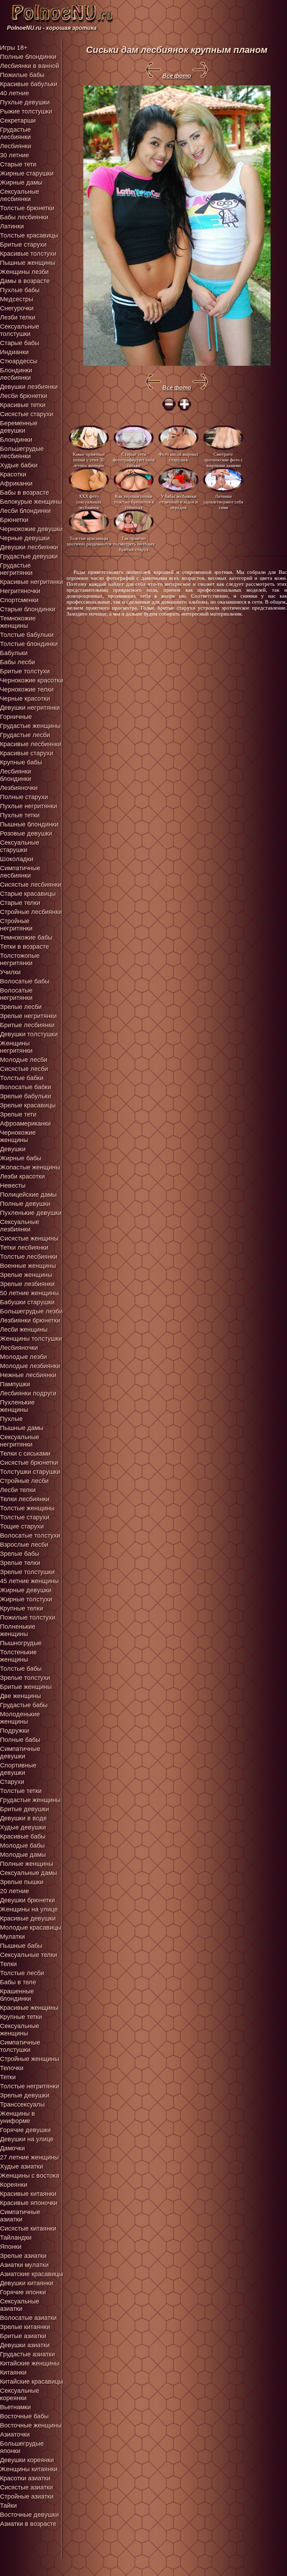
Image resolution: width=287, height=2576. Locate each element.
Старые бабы (20, 343)
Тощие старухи (22, 1526)
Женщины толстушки (31, 1339)
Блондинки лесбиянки (16, 374)
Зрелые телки (20, 1563)
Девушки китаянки (27, 2283)
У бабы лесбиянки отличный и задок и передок (178, 502)
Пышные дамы (22, 1428)
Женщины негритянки (16, 1047)
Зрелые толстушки (27, 1572)
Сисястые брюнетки (29, 1463)
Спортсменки (19, 600)
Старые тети (18, 164)
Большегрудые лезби (31, 1311)
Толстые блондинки (29, 644)
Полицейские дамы (28, 1195)
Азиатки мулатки (24, 2265)
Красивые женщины (29, 2008)
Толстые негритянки (30, 2086)
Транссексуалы (22, 2104)
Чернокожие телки (27, 689)
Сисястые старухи (27, 414)
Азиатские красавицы (31, 2274)
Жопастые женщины (30, 1167)
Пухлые (11, 1419)
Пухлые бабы (20, 290)
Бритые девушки (24, 1809)
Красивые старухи (27, 753)
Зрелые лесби (21, 1007)
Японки (11, 2247)
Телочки (12, 2068)
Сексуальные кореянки (20, 2394)
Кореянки (14, 2185)
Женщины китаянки (29, 2469)
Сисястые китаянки (28, 2228)
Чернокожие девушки (31, 529)
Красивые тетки (23, 405)
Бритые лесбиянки (27, 1025)
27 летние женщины (29, 2157)
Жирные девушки (26, 1590)
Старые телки (20, 903)
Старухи (12, 1782)
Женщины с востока (30, 2176)
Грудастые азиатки (27, 2354)
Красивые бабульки (29, 84)
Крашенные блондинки (17, 1995)
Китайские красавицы (31, 2382)
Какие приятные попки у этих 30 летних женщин (89, 459)
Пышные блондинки (29, 824)
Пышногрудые (21, 1643)
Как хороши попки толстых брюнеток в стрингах (134, 502)
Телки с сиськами (25, 1454)
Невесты (13, 1186)
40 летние (15, 93)
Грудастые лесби (25, 735)
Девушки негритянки (30, 708)
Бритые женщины (26, 1687)
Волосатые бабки (26, 1087)
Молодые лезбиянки (30, 1366)
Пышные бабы (21, 1946)
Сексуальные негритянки (20, 1441)
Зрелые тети (18, 1114)
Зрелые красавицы (28, 1105)
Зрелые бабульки (26, 1096)
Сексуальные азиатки (20, 2305)
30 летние (15, 155)
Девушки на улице (27, 2139)
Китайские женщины (30, 2363)
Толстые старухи (25, 1517)
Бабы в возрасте (24, 493)
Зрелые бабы (20, 1554)
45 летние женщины (29, 1581)
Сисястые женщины (29, 1238)
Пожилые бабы (22, 75)
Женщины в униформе (17, 2117)
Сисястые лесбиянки (31, 885)
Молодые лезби (23, 1357)
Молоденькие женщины (20, 1718)
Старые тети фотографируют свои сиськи (134, 459)
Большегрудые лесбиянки (22, 452)
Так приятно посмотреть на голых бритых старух (134, 544)
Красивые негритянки (31, 582)
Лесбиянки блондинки (16, 775)
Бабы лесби (17, 662)
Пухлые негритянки (29, 806)
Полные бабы (20, 1740)
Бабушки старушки (27, 1302)
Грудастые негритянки (16, 569)
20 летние (15, 1891)
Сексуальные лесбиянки (20, 195)
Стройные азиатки (27, 2496)
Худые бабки (19, 465)
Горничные (16, 717)
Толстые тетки (21, 1791)
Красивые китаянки (28, 2194)
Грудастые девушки (29, 556)
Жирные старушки (27, 173)
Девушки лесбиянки (29, 547)
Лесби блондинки (25, 511)
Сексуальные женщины (20, 2030)
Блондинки (16, 440)
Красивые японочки (29, 2203)
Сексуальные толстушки (20, 330)
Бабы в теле (18, 1982)
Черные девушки (25, 538)
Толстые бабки (22, 1078)
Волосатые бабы (25, 981)
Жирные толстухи (26, 1599)
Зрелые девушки (25, 2095)
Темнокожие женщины (18, 622)
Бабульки (14, 653)
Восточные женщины (31, 2425)
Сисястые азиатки (26, 2487)
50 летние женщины (29, 1293)
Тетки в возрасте (24, 947)
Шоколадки (17, 859)
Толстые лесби (22, 1973)
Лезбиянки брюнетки (30, 1320)
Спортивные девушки (18, 1769)
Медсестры (17, 299)
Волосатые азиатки (28, 2318)
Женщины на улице (29, 1909)
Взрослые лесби (24, 1545)
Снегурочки (17, 308)
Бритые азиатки (23, 2336)
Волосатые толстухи (30, 1536)
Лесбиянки (16, 146)
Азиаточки (15, 2434)
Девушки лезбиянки (29, 387)
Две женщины (20, 1696)
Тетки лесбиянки (24, 1248)
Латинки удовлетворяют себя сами (223, 502)
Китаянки (13, 2372)
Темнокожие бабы (26, 937)
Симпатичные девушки (20, 1753)
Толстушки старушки (30, 1472)
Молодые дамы (23, 1855)
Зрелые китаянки (25, 2327)
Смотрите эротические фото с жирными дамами (223, 459)
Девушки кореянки (27, 2460)
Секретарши (18, 121)
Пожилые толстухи (28, 1617)
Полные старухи (24, 797)
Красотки (13, 474)
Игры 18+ (14, 48)
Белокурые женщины (31, 502)
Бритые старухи (23, 245)
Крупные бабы (21, 762)
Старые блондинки (28, 609)
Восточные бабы (24, 2416)
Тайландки (16, 2238)
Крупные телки (22, 1608)
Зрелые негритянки (28, 1016)
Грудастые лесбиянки (15, 133)
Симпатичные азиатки (20, 2216)
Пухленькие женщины (17, 1406)
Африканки (16, 483)
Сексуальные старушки (20, 846)
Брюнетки (14, 520)
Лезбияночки (19, 788)
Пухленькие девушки (31, 1213)
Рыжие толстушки (26, 111)
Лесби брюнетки (24, 396)
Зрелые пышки (22, 1882)
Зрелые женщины (26, 1275)
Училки (10, 972)
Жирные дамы (21, 183)
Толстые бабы (21, 1669)
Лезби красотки (22, 1176)
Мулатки (12, 1937)
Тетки (8, 2077)
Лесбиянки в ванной (30, 66)
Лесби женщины (24, 1330)
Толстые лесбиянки (29, 1257)
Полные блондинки (28, 57)
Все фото (177, 76)
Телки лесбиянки (25, 1499)
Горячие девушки (25, 2130)
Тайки (8, 2506)
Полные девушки (25, 1204)
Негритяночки (20, 591)
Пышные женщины (28, 263)
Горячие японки (23, 2292)
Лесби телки (18, 1490)
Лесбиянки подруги (28, 1393)
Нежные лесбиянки (28, 1375)
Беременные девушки (19, 427)
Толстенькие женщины (18, 1656)
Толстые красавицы (29, 235)
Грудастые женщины (30, 726)
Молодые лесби (24, 1060)
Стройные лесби (24, 1481)
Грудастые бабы (24, 1705)
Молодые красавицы (31, 1928)
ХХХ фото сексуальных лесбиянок (89, 502)
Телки (8, 1964)
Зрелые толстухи (25, 1678)
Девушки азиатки (25, 2345)
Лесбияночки (19, 1348)
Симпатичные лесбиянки (20, 872)
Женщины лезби (24, 272)
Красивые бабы (23, 1836)
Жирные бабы (21, 1158)
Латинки (12, 226)
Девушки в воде (23, 1818)
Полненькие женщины (18, 1630)
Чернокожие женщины (18, 1136)
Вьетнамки (15, 2407)
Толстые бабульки (27, 635)
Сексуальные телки (29, 1955)
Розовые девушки (26, 833)
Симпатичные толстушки (20, 2046)
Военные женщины (28, 1266)
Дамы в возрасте (25, 281)
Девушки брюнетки (27, 1900)
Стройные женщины (30, 2059)
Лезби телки (18, 317)
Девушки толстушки (29, 1034)
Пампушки (15, 1384)
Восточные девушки (29, 2515)
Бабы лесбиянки (24, 217)
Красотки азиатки (25, 2478)
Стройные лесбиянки (31, 912)
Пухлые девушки (25, 102)
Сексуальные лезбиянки (20, 1226)
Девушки (13, 1149)
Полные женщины (27, 1864)
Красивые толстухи (28, 254)
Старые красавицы (28, 894)
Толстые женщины (27, 1508)
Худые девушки (23, 1827)
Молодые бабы (22, 1846)
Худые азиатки (22, 2166)
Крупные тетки (21, 2017)
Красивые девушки (28, 1918)
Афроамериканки (25, 1124)
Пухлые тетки (20, 815)
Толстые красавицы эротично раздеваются (89, 541)
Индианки (14, 352)
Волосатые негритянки (16, 994)
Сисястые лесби (24, 1069)
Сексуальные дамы (29, 1873)
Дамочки (12, 2148)
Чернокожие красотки (31, 680)
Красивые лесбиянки (31, 744)
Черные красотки (25, 699)
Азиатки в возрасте (28, 2524)
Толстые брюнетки (27, 208)
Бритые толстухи (25, 671)
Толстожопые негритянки (20, 959)
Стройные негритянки (16, 925)
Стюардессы (19, 361)
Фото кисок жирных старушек (178, 457)
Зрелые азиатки (23, 2256)
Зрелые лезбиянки (27, 1284)
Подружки (15, 1731)
